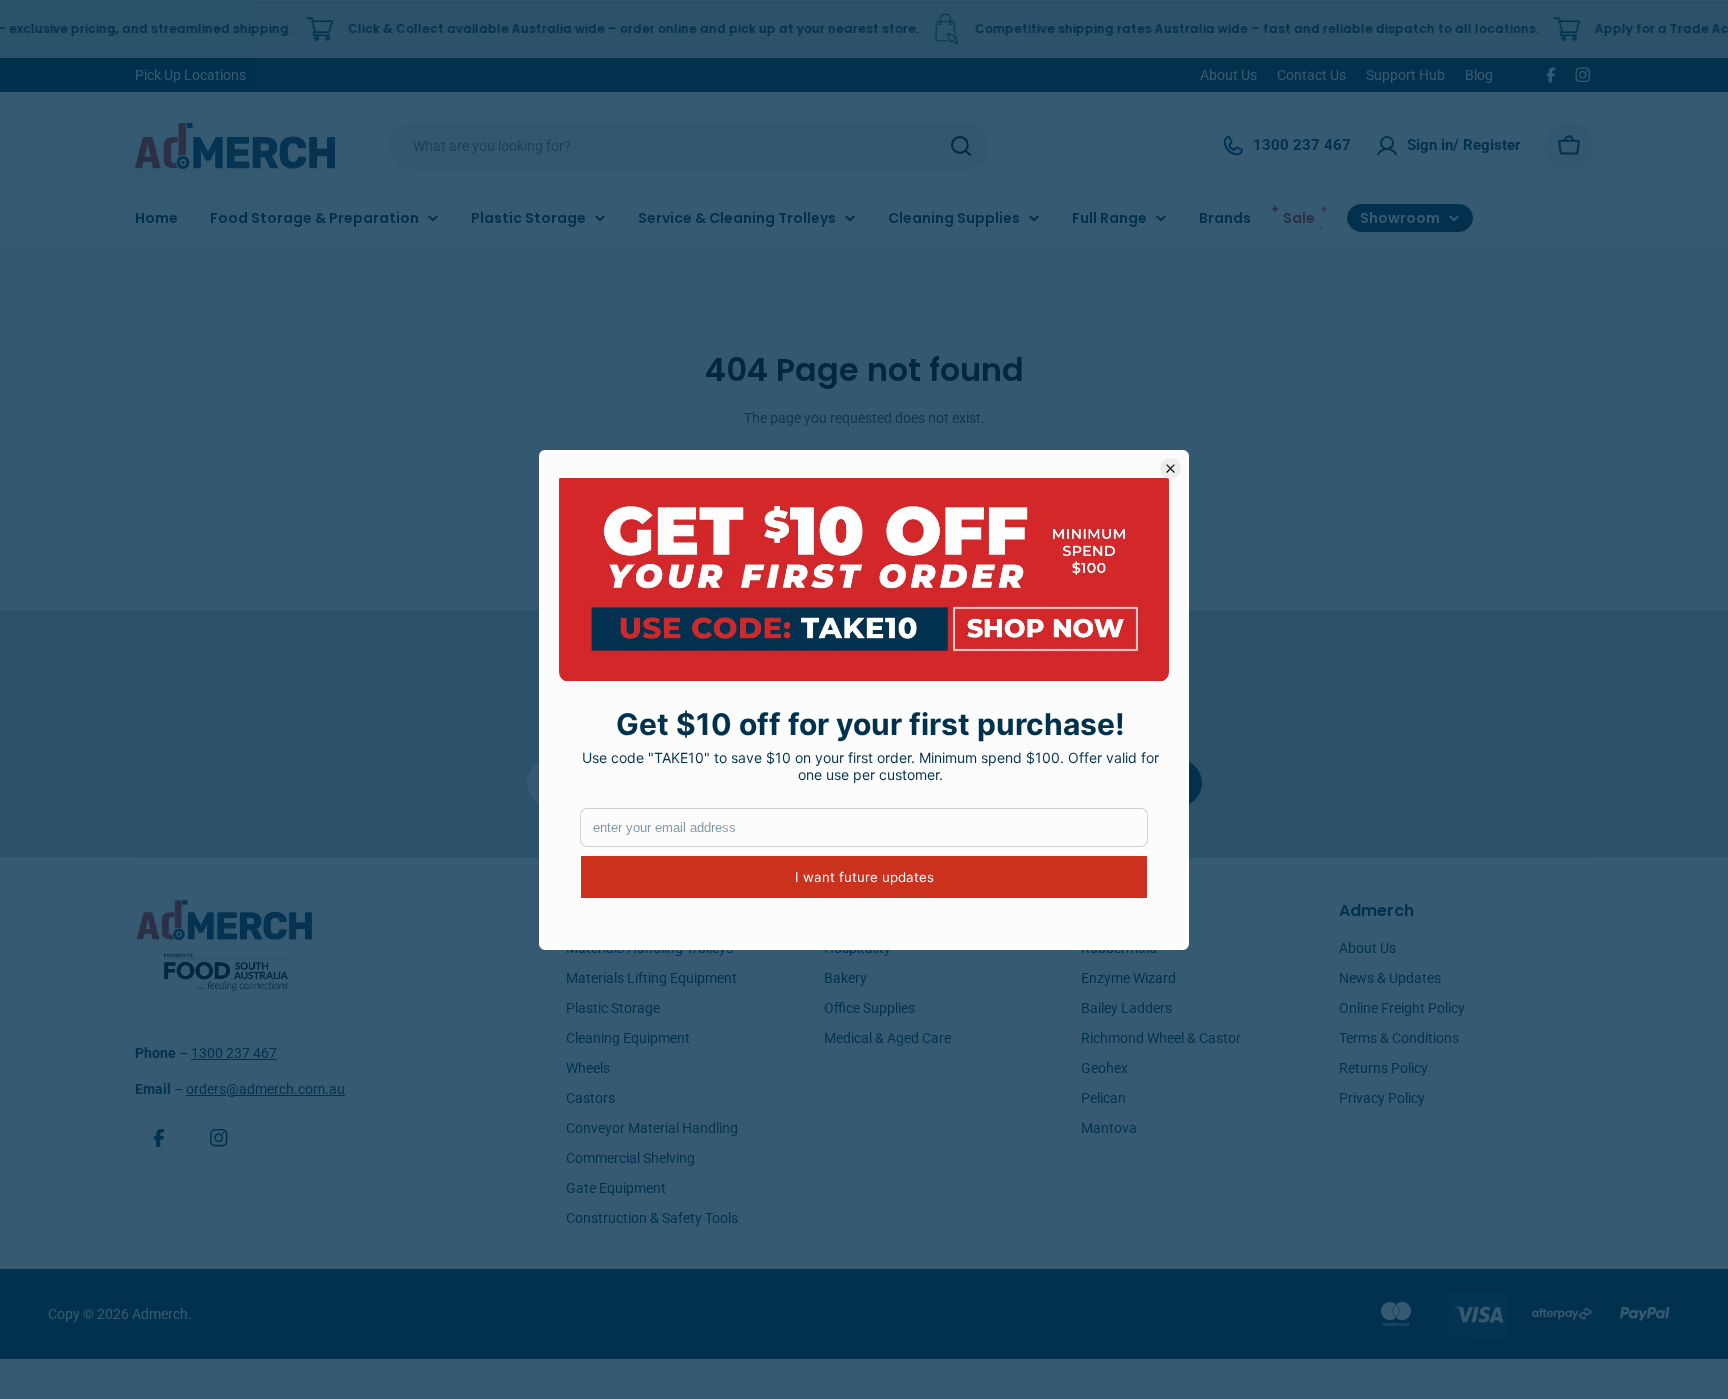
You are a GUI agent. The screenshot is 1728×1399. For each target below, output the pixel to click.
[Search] (961, 146)
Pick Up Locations (190, 75)
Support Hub (1405, 75)
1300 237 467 (234, 1053)
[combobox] (689, 146)
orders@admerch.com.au (265, 1089)
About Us (1228, 75)
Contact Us (1311, 75)
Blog (1479, 75)
